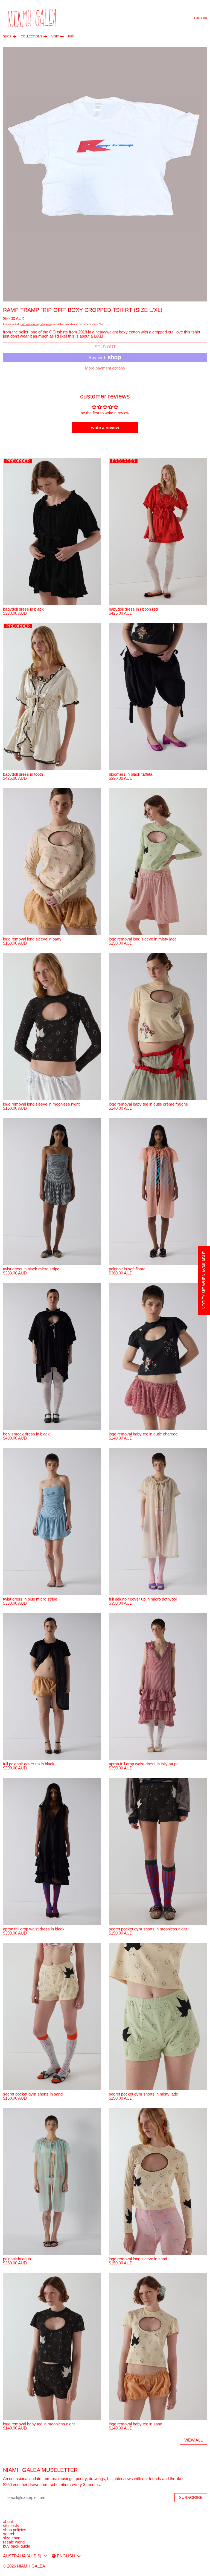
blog (71, 36)
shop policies (15, 2530)
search (9, 2534)
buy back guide (17, 2546)
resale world (14, 2542)
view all (193, 2440)
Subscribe (191, 2497)
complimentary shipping (36, 324)
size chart (12, 2538)
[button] (105, 174)
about (8, 2521)
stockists (11, 2526)
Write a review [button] (105, 428)
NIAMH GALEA (31, 2566)
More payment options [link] (105, 368)
